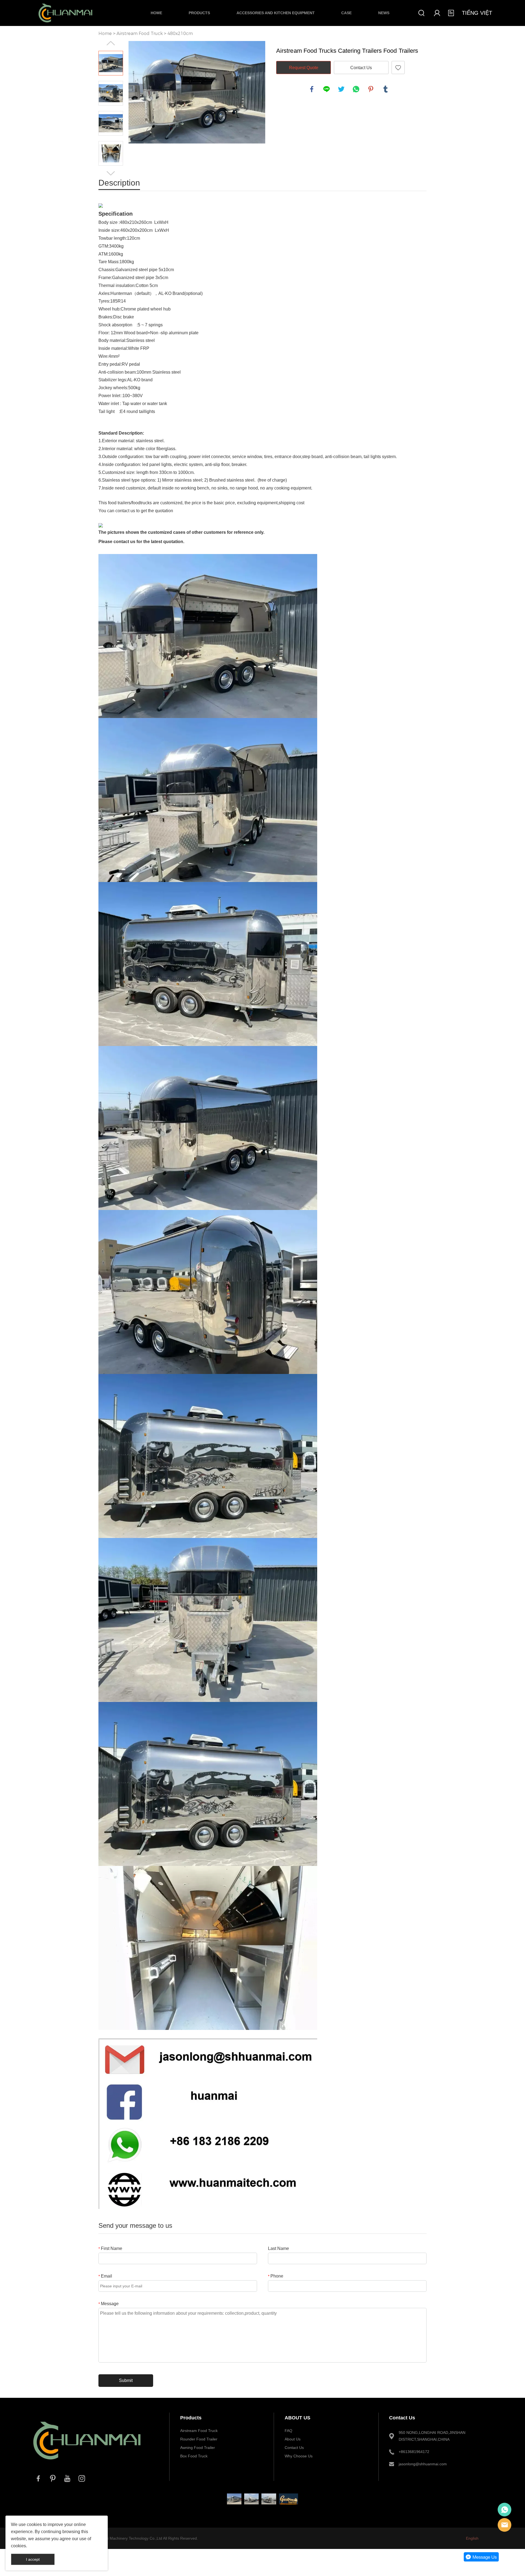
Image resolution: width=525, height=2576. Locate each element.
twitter (341, 89)
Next (111, 173)
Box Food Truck (194, 2456)
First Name (110, 2248)
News (384, 13)
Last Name (278, 2248)
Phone (276, 2276)
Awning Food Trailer (198, 2448)
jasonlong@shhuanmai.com (423, 2464)
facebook (312, 89)
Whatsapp (504, 2510)
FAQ (288, 2431)
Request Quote (304, 68)
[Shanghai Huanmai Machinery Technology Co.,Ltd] (87, 2465)
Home (156, 13)
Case (346, 13)
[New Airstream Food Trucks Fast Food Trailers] (234, 2499)
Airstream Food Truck (140, 33)
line (326, 89)
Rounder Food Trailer (199, 2439)
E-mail (504, 2525)
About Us (293, 2439)
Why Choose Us (299, 2456)
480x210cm (180, 33)
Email (105, 2276)
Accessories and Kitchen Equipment (276, 13)
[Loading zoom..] (197, 92)
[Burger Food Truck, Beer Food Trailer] (269, 2499)
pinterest (371, 89)
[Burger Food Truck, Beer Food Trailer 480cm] (251, 2499)
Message (109, 2304)
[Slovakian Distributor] (289, 2499)
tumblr (386, 89)
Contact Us (361, 68)
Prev (111, 43)
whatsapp (356, 89)
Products (199, 13)
